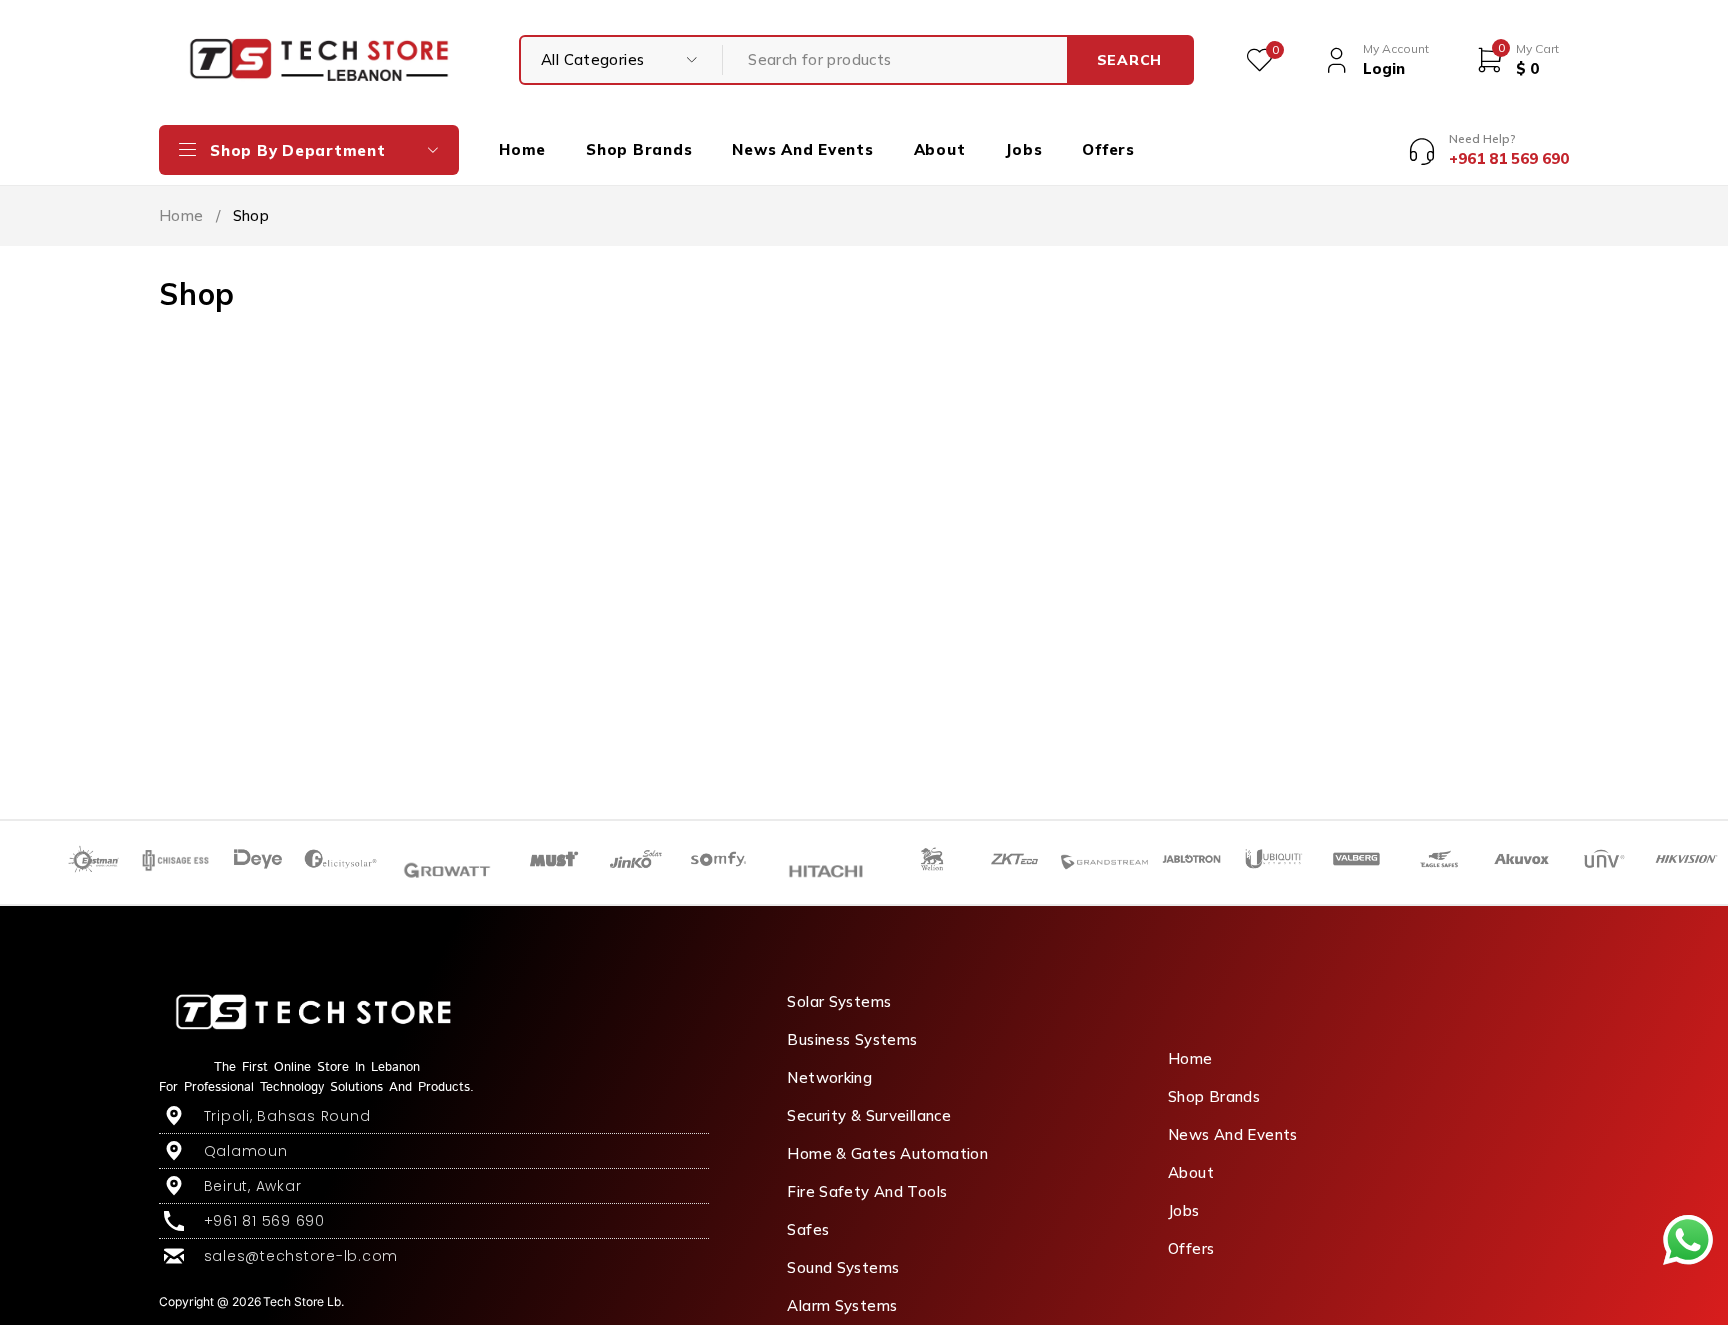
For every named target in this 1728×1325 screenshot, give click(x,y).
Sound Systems (843, 1267)
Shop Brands (1214, 1096)
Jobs (1184, 1210)
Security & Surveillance (869, 1115)
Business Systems (852, 1039)
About (1191, 1172)
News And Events (1233, 1134)
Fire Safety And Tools (867, 1191)
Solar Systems (839, 1001)
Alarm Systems (842, 1305)
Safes (808, 1229)
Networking (829, 1077)
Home (181, 215)
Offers (1191, 1248)
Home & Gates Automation (887, 1153)
